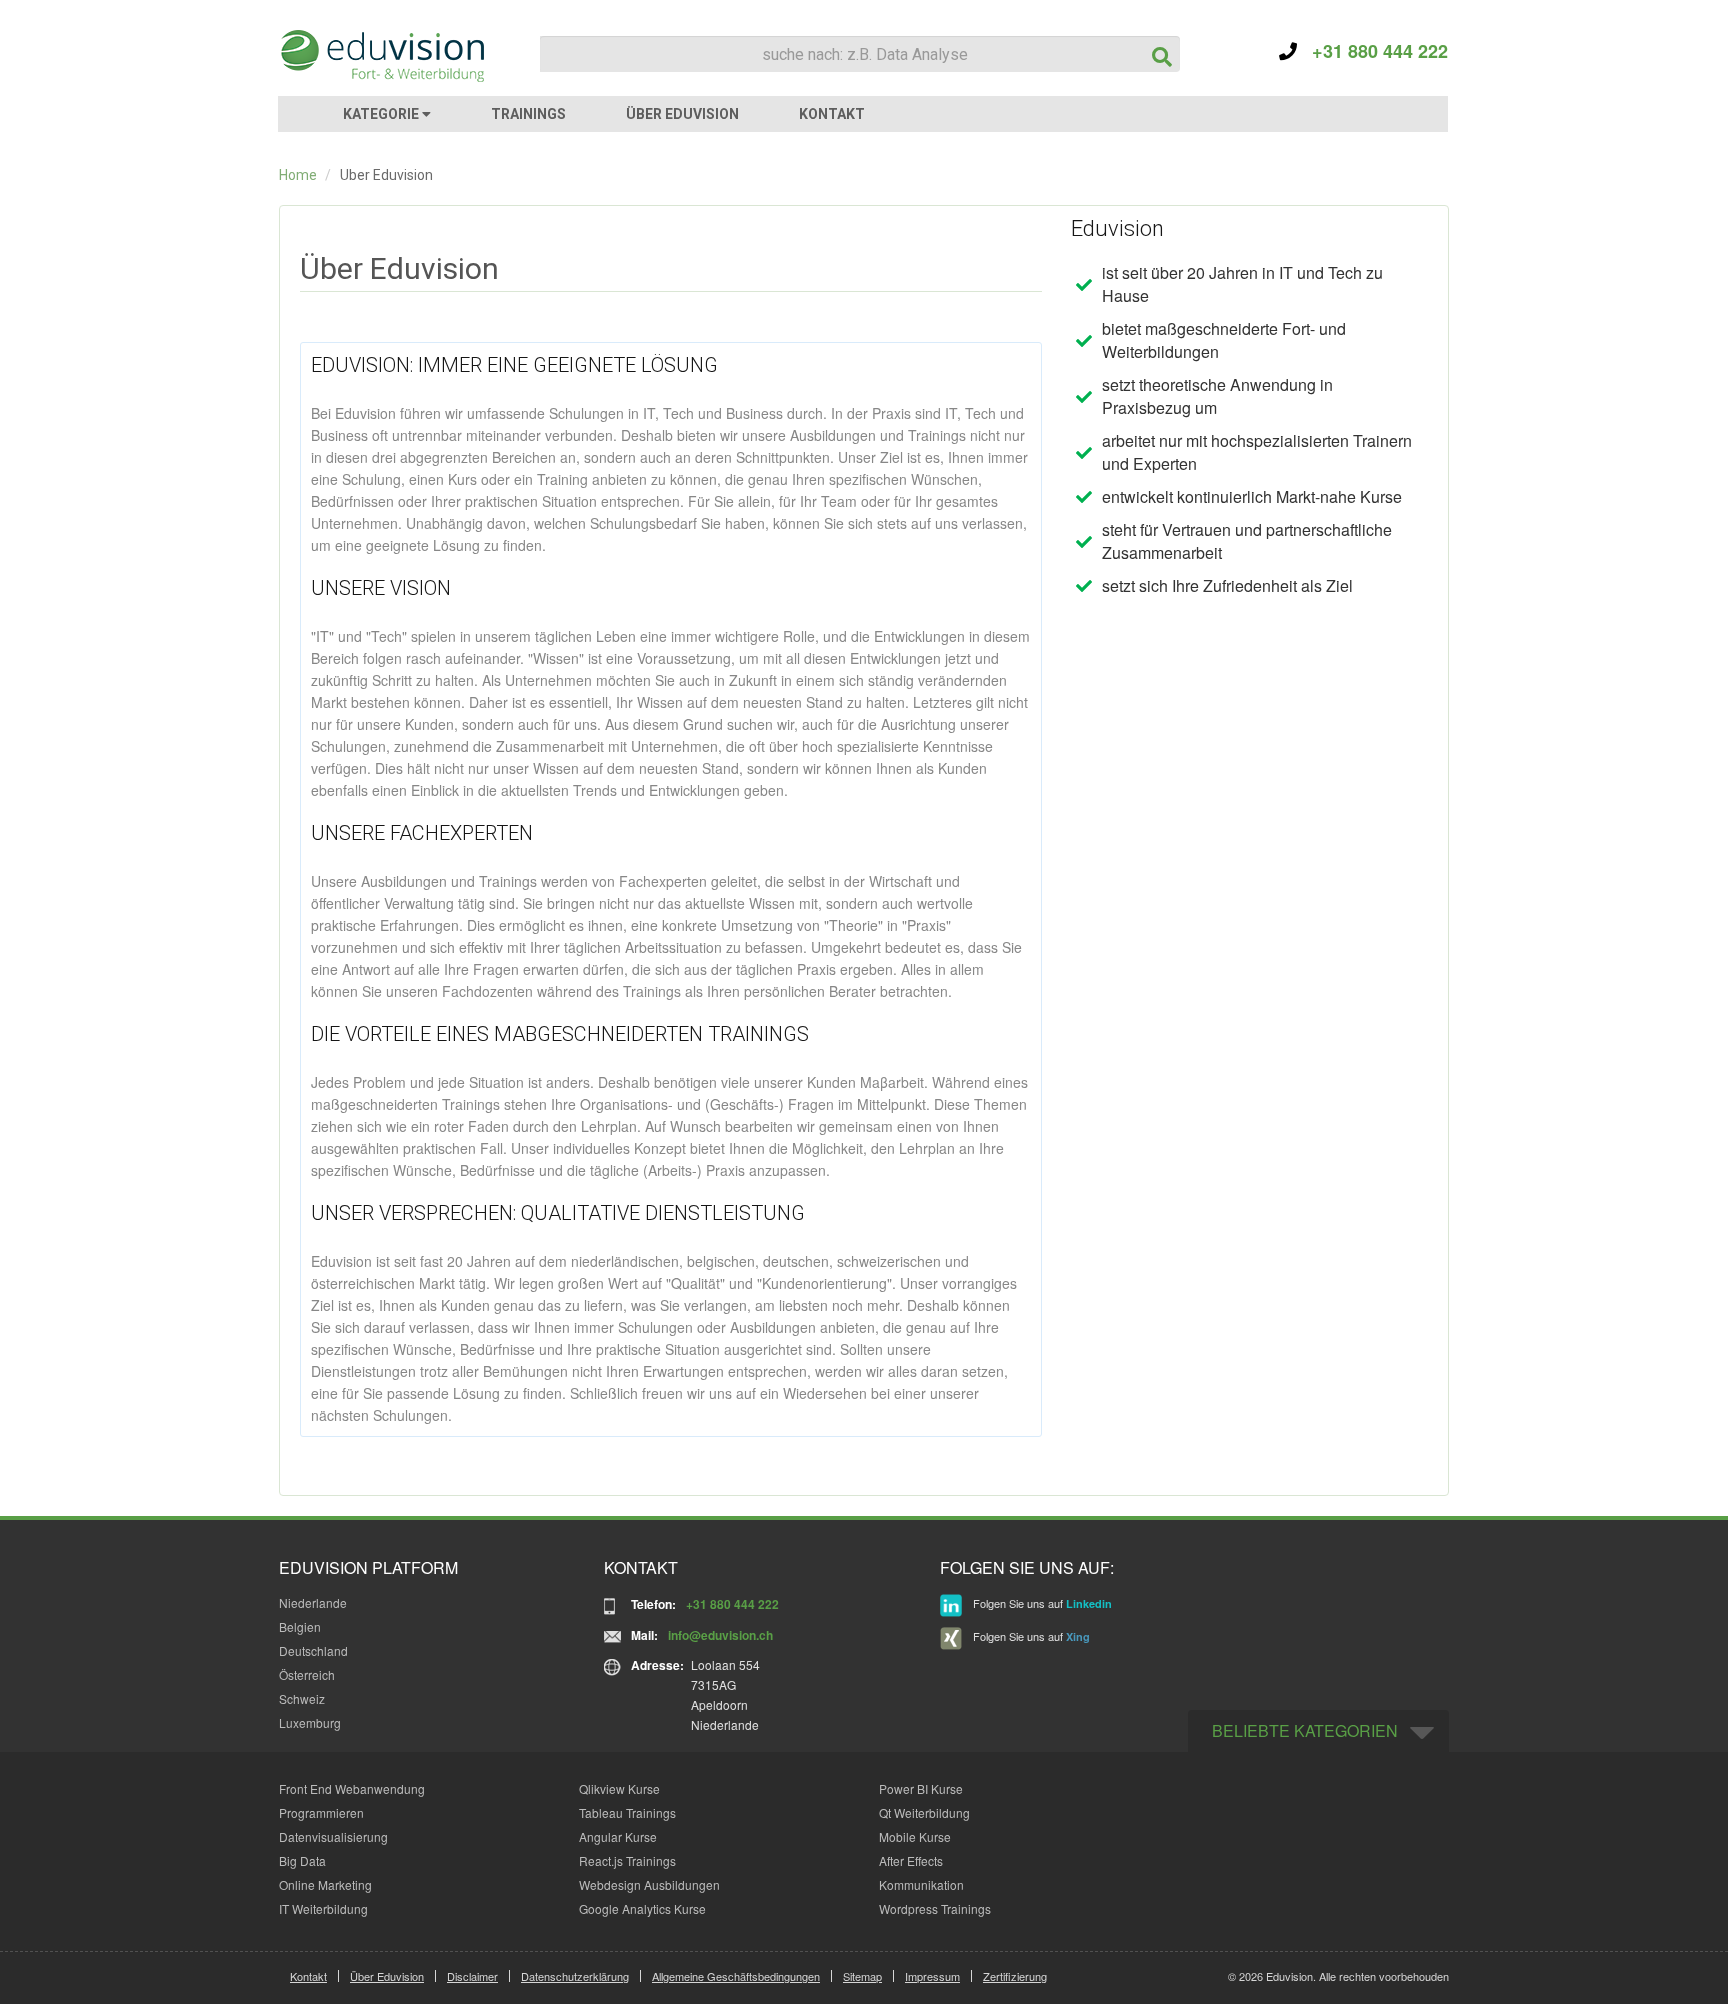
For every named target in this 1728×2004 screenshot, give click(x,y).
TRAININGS (528, 114)
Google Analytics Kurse (642, 1908)
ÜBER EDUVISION (682, 114)
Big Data (302, 1860)
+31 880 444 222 (1372, 51)
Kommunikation (921, 1884)
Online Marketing (325, 1884)
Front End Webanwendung (352, 1788)
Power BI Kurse (921, 1788)
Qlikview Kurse (619, 1788)
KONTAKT (832, 114)
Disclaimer (472, 1976)
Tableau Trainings (627, 1812)
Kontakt (308, 1976)
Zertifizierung (1015, 1976)
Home (298, 175)
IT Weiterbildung (323, 1908)
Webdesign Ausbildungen (649, 1884)
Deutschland (313, 1650)
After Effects (911, 1860)
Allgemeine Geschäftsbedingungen (736, 1976)
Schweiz (302, 1698)
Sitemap (862, 1976)
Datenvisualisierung (333, 1836)
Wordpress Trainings (935, 1908)
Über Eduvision (387, 1976)
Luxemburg (310, 1722)
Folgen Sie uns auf (1041, 1603)
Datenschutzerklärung (575, 1976)
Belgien (300, 1626)
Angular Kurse (618, 1836)
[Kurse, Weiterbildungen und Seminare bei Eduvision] (381, 56)
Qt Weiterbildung (924, 1812)
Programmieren (321, 1812)
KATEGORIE (382, 114)
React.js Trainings (627, 1860)
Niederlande (313, 1602)
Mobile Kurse (915, 1836)
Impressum (932, 1976)
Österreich (307, 1674)
